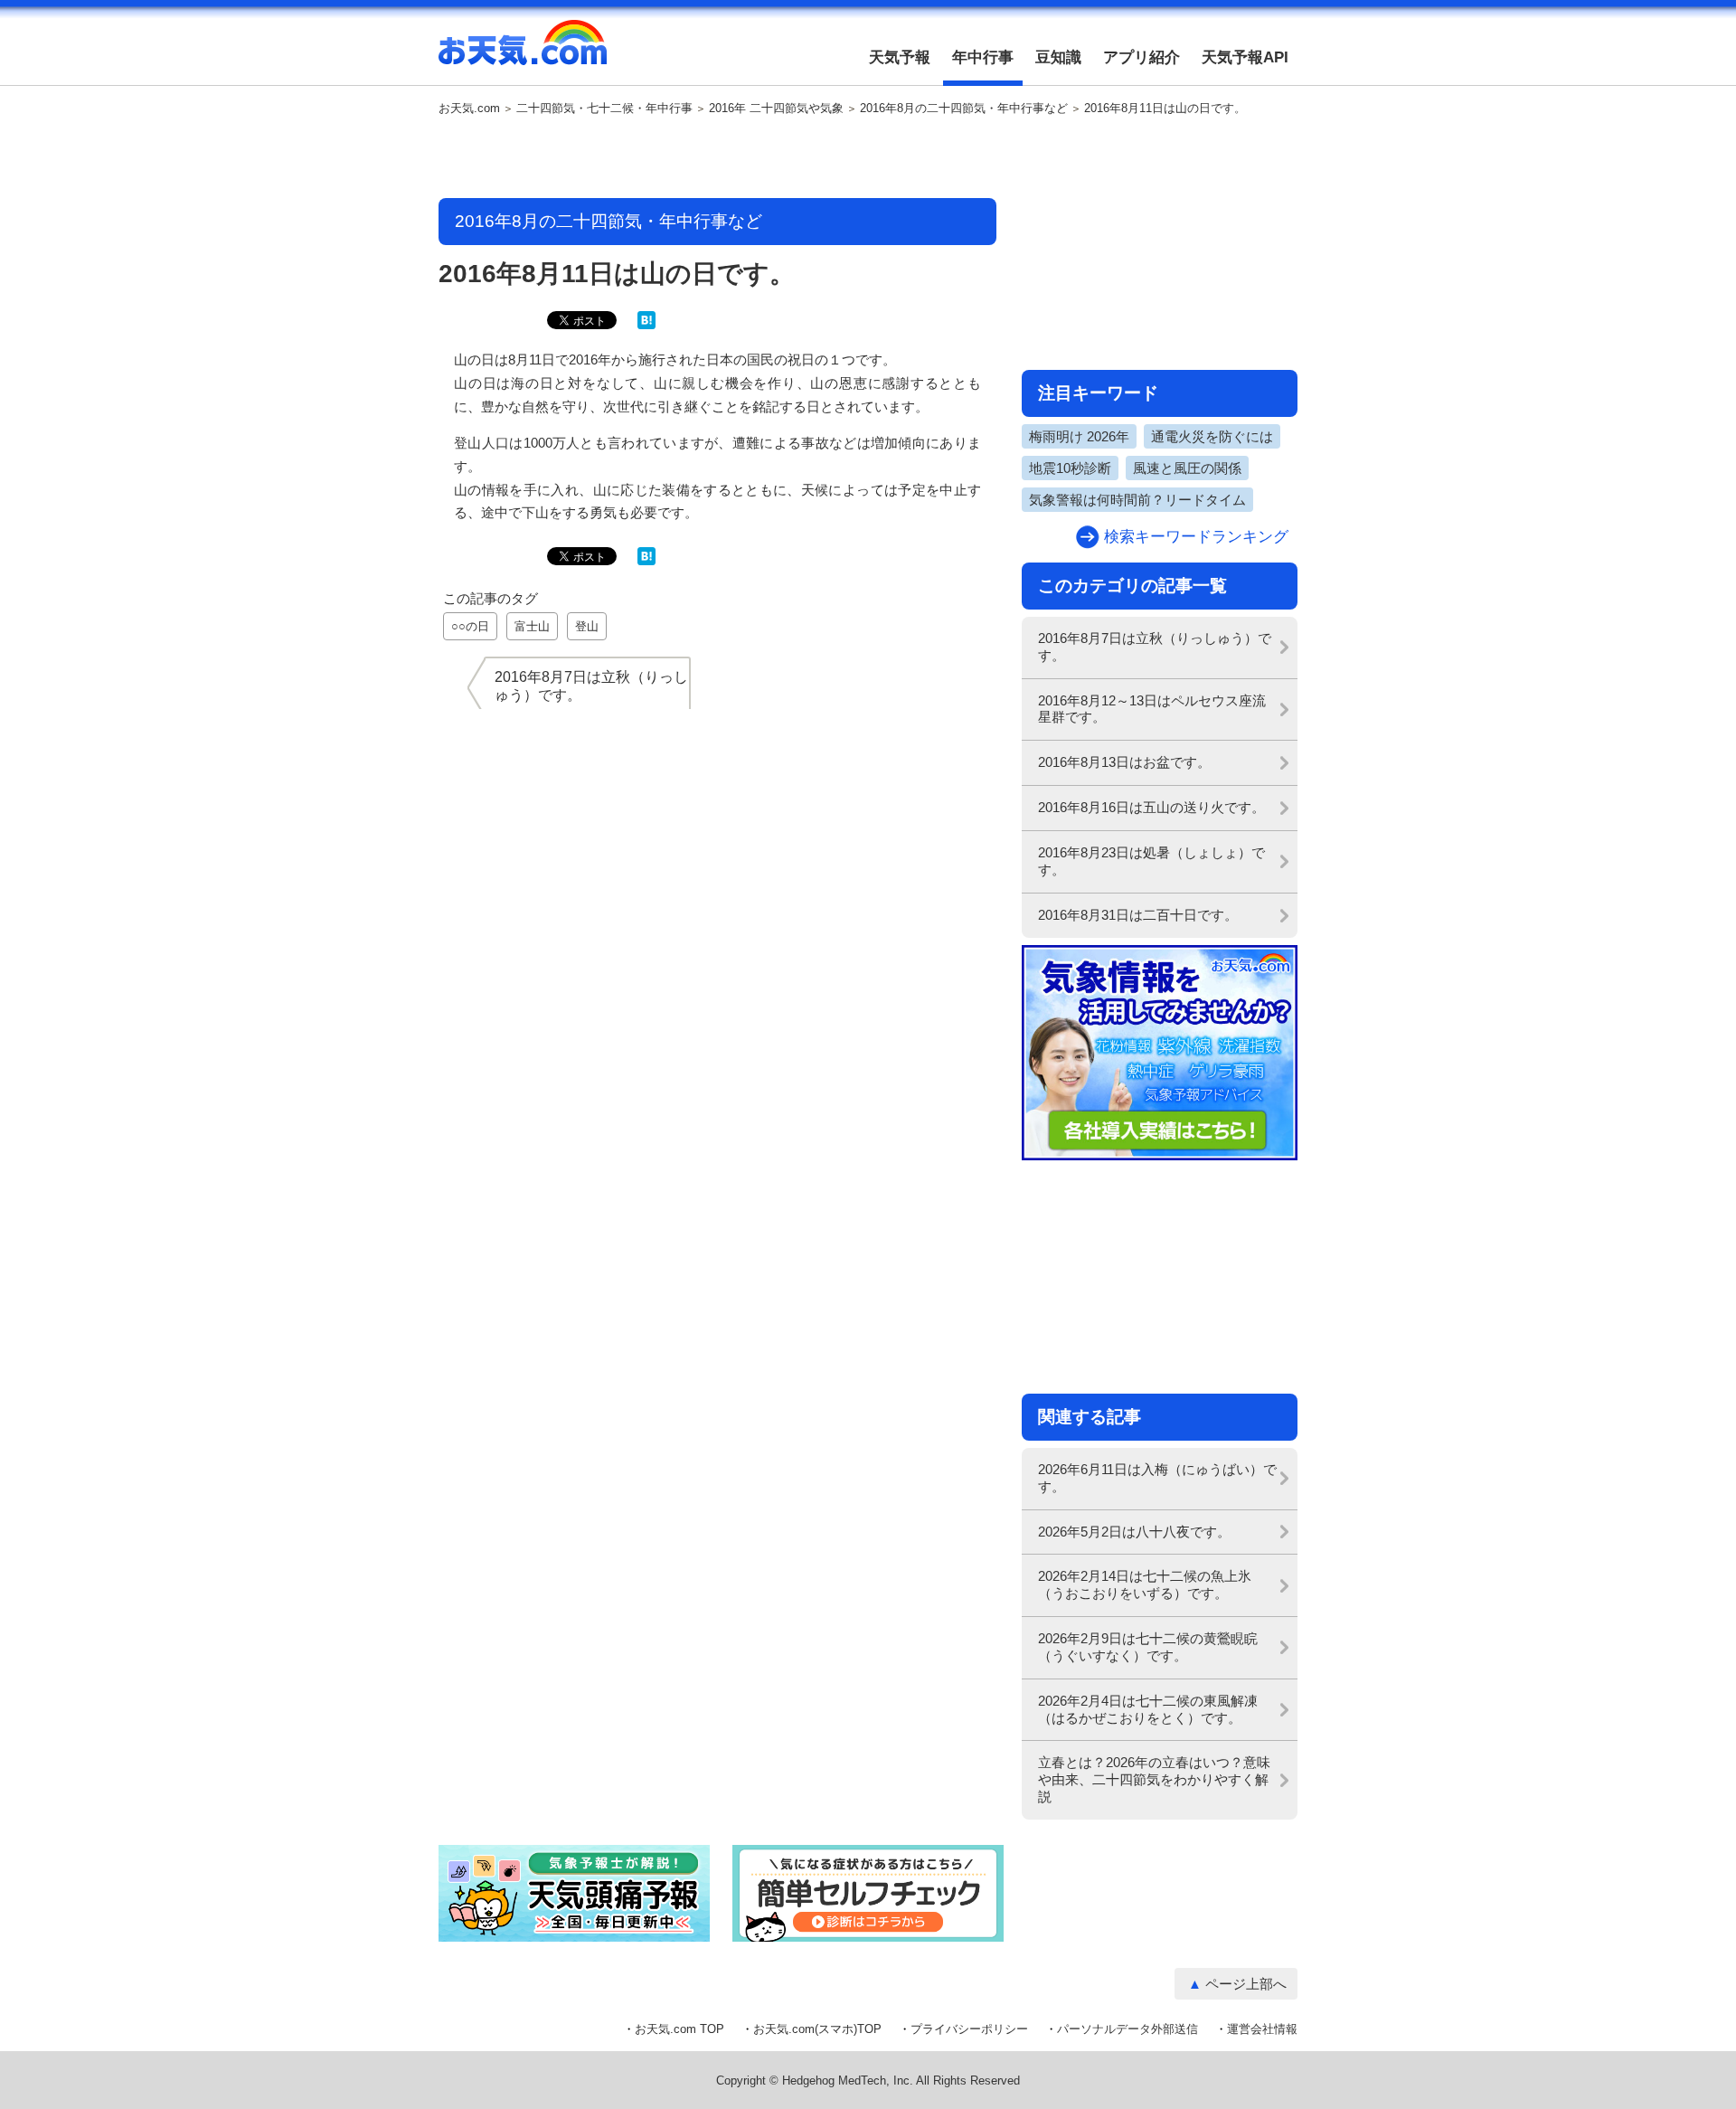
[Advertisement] (718, 158)
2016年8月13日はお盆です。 (1124, 762)
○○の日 (470, 626)
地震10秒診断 (1070, 468)
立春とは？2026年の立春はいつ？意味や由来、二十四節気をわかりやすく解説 (1154, 1779)
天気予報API (1245, 57)
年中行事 (983, 57)
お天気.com (523, 52)
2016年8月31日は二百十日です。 (1138, 915)
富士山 (532, 626)
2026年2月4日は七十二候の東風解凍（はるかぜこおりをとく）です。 (1148, 1709)
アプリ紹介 (1142, 57)
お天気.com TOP (679, 2029)
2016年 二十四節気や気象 (776, 109)
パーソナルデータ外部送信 (1127, 2029)
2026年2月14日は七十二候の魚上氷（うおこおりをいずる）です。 (1145, 1584)
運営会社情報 (1262, 2029)
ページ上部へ (1246, 1984)
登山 (587, 626)
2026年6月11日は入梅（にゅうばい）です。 (1157, 1478)
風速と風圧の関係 (1187, 468)
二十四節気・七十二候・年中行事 (604, 109)
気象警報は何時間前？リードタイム (1137, 500)
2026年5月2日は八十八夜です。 (1134, 1532)
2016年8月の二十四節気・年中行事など (964, 109)
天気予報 (900, 57)
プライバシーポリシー (969, 2029)
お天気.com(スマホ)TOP (817, 2029)
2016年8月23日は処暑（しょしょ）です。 (1151, 861)
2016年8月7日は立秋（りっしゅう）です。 (1155, 647)
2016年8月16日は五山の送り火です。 (1151, 807)
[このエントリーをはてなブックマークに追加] (646, 325)
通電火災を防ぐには (1212, 436)
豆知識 (1058, 57)
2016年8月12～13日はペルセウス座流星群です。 (1152, 709)
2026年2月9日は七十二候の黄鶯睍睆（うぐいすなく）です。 (1148, 1647)
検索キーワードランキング (1196, 537)
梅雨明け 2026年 (1079, 436)
